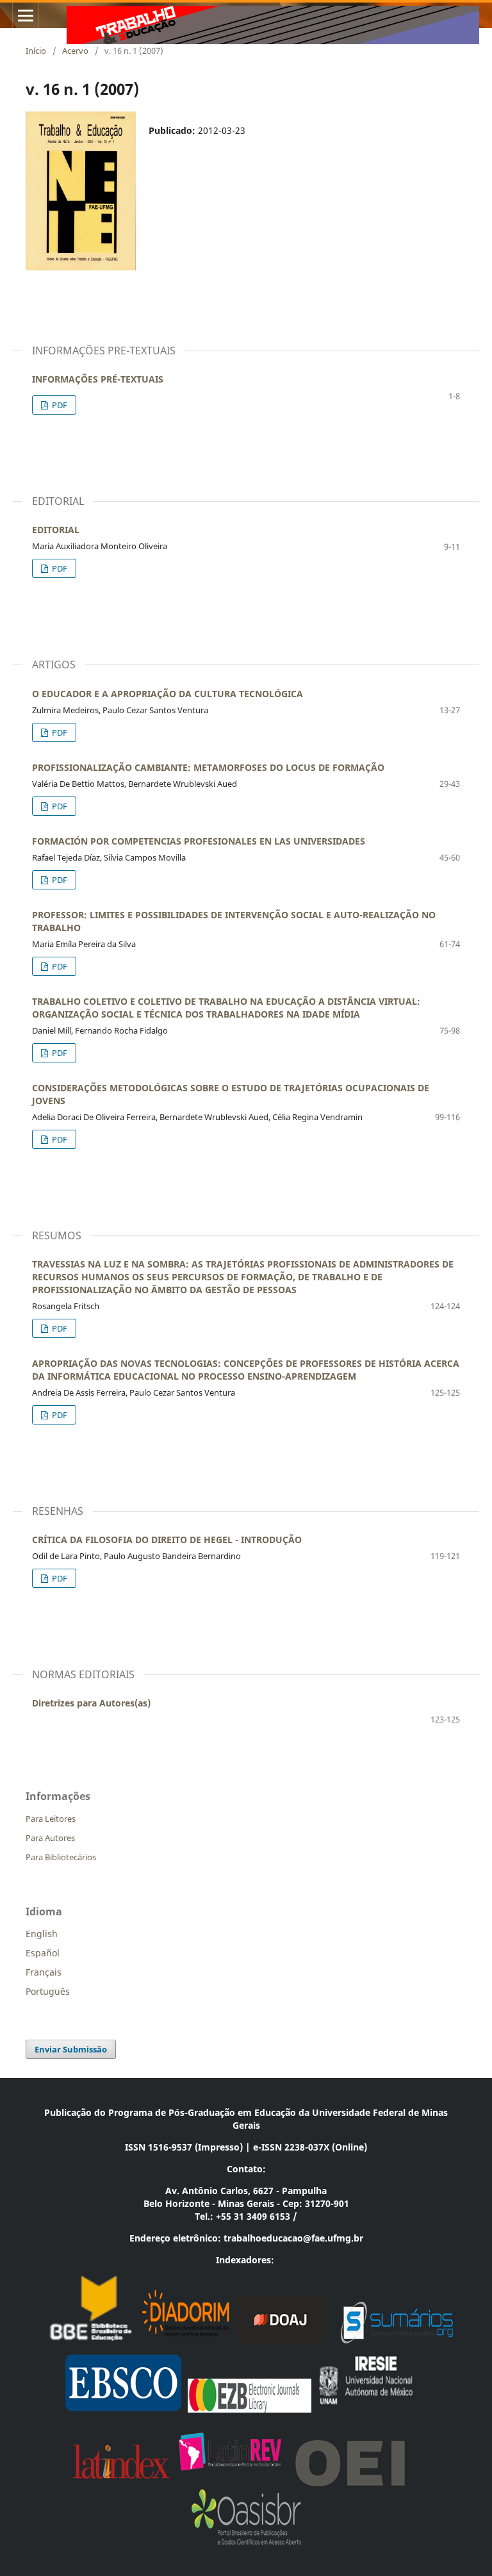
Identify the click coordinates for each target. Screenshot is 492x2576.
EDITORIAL (56, 530)
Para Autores (50, 1838)
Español (43, 1953)
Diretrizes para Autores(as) (91, 1703)
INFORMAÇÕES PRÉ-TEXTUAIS (98, 379)
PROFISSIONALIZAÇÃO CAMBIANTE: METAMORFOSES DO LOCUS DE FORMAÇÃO (208, 767)
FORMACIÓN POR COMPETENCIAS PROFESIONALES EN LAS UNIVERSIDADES (199, 841)
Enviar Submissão (71, 2049)
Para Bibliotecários (61, 1857)
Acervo (75, 51)
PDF (59, 405)
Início (36, 51)
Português (48, 1991)
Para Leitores (51, 1819)
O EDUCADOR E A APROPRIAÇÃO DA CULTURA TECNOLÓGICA (168, 694)
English (42, 1934)
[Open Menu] (26, 15)
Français (44, 1972)
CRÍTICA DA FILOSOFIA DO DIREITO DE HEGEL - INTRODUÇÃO (167, 1540)
